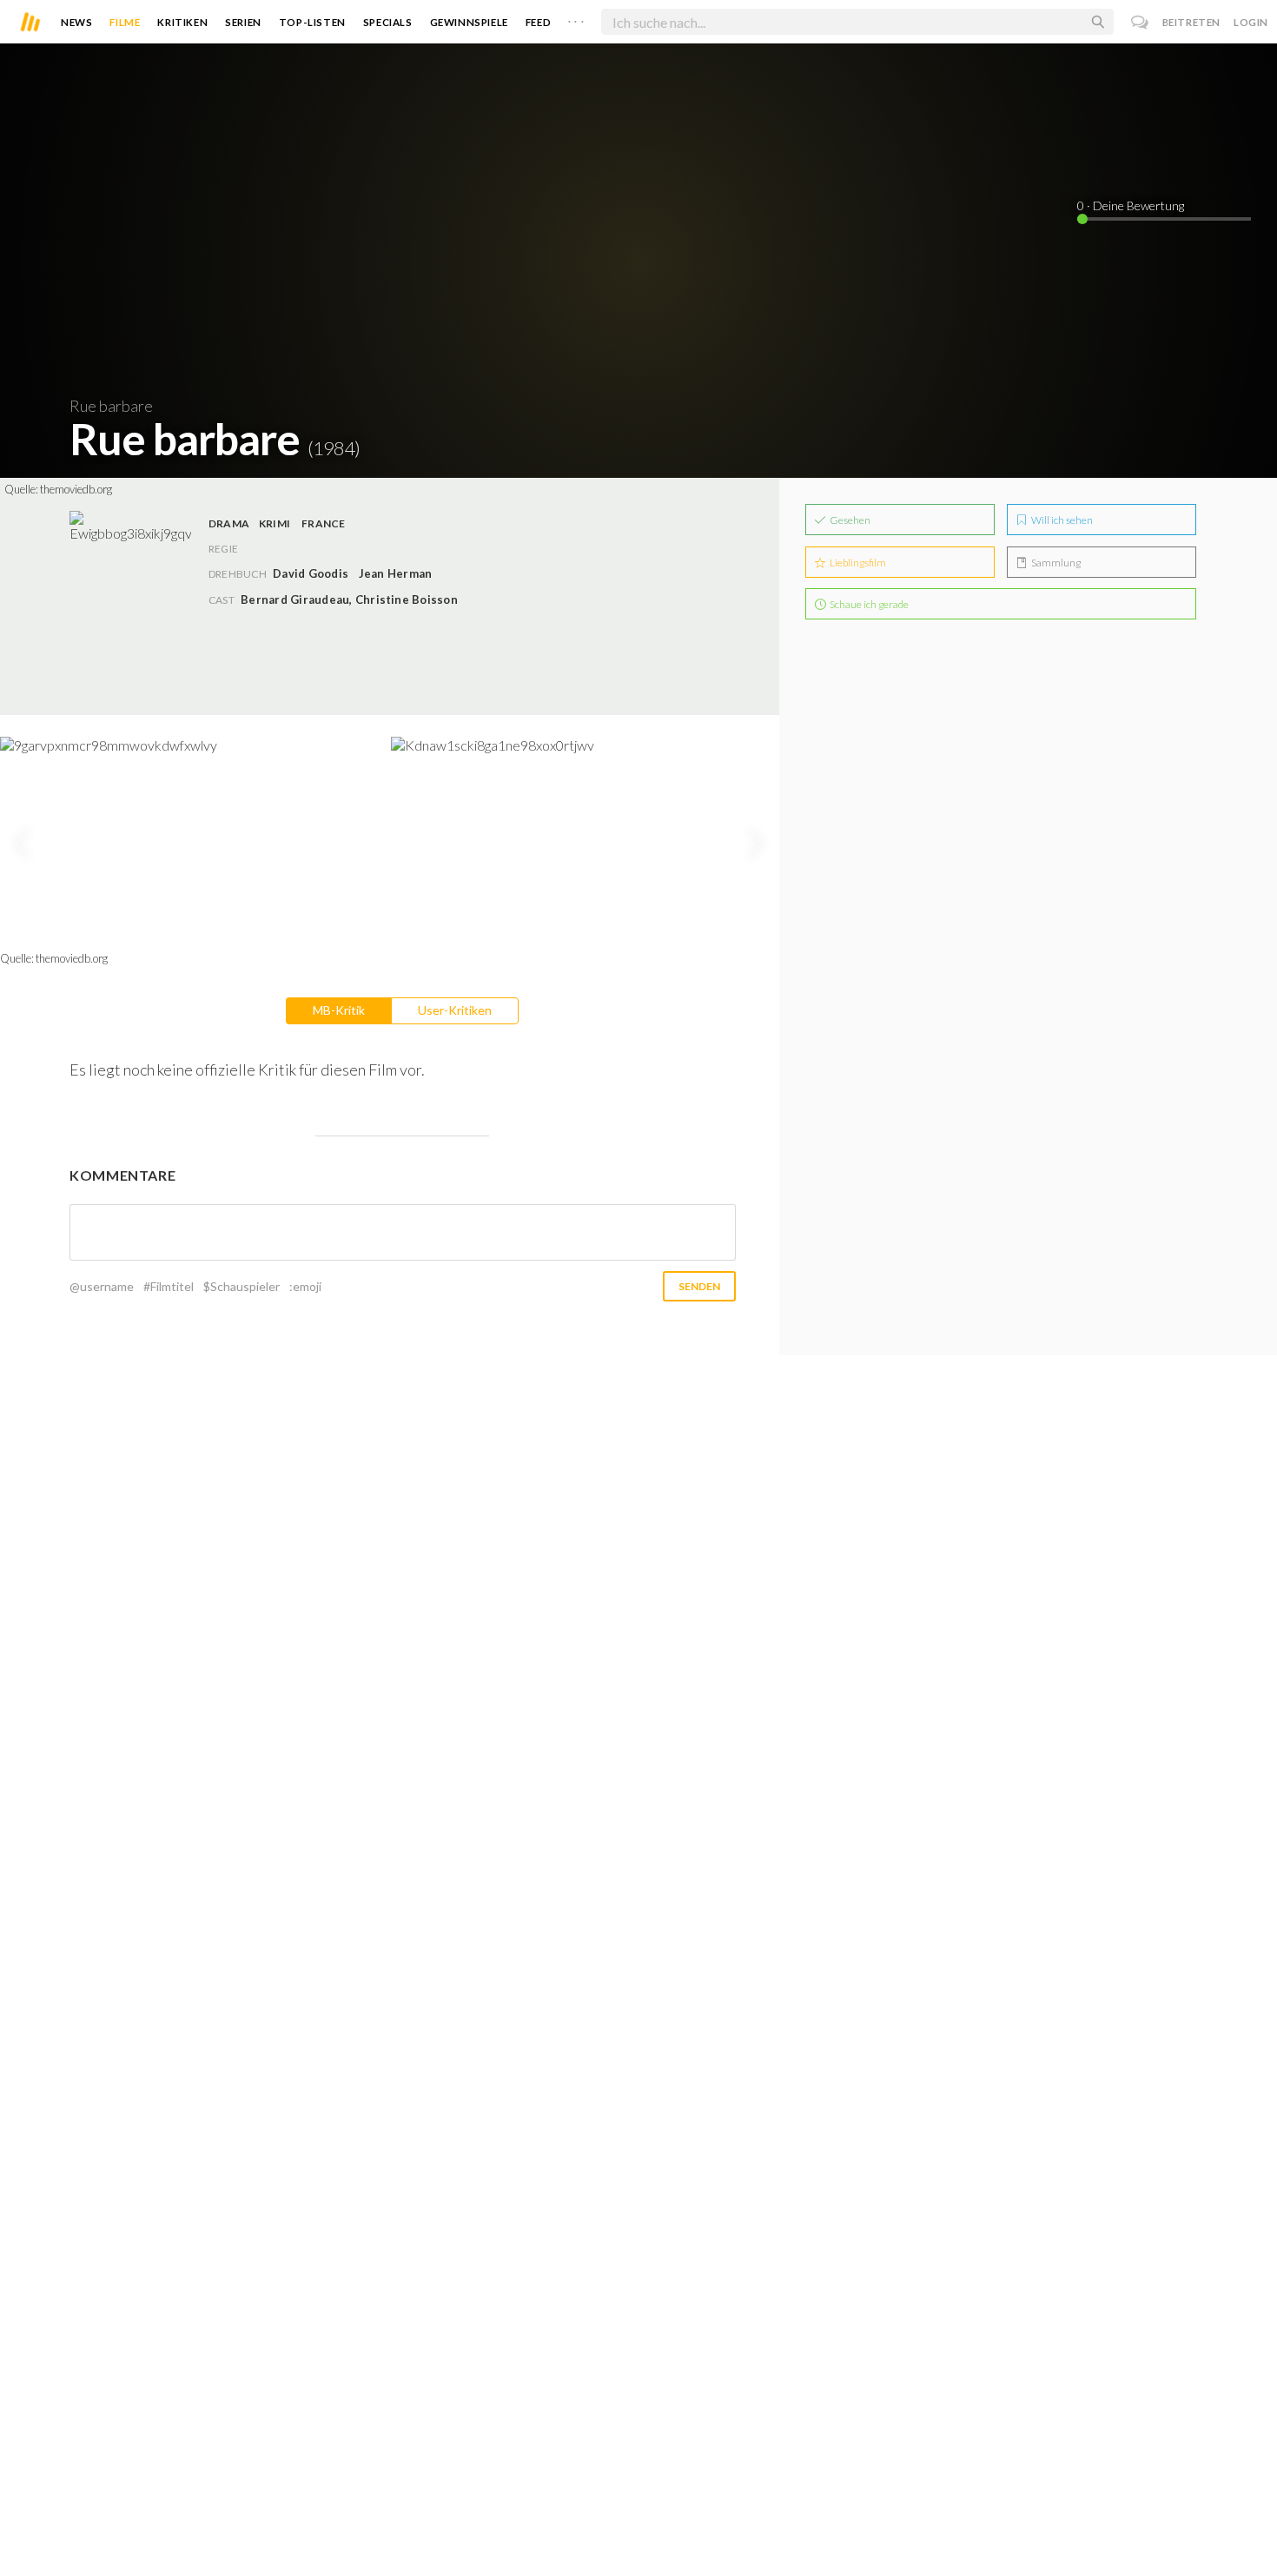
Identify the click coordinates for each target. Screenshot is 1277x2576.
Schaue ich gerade (868, 604)
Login (1251, 22)
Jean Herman (396, 573)
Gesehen (849, 520)
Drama (229, 523)
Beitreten (1191, 22)
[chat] (1140, 22)
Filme (125, 22)
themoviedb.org (76, 489)
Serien (243, 22)
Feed (538, 22)
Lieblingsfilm (857, 563)
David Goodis (311, 573)
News (76, 22)
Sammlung (1055, 563)
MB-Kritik (339, 1010)
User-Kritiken (455, 1010)
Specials (388, 22)
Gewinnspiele (469, 22)
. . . (576, 18)
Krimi (275, 523)
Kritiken (182, 22)
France (323, 523)
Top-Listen (312, 22)
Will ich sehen (1061, 520)
